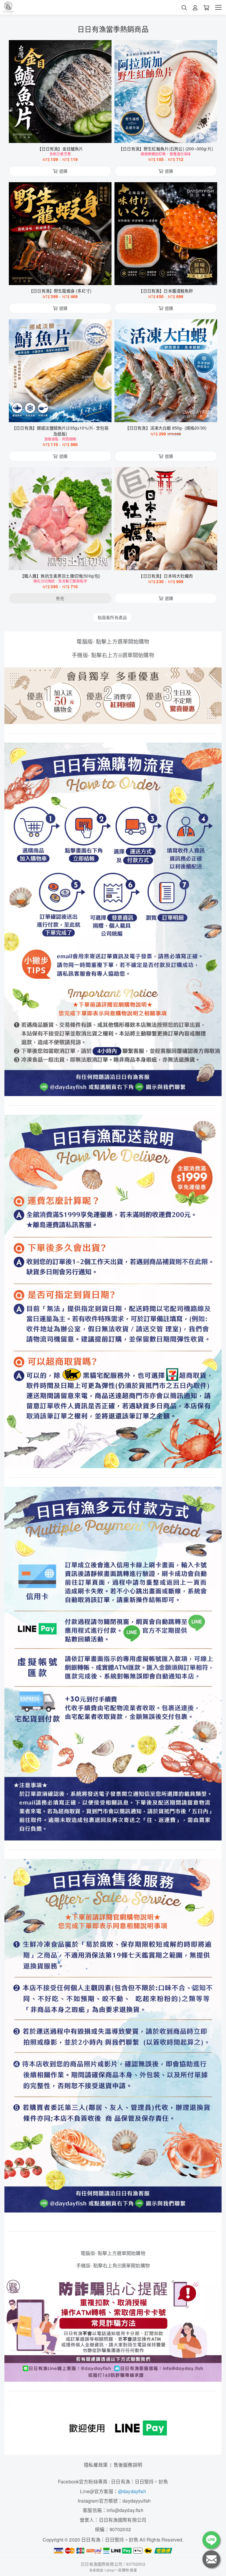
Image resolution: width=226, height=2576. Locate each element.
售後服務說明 (128, 2465)
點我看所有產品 (112, 617)
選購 (63, 135)
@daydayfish (132, 2491)
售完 (60, 562)
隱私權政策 (96, 2465)
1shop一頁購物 (116, 2570)
